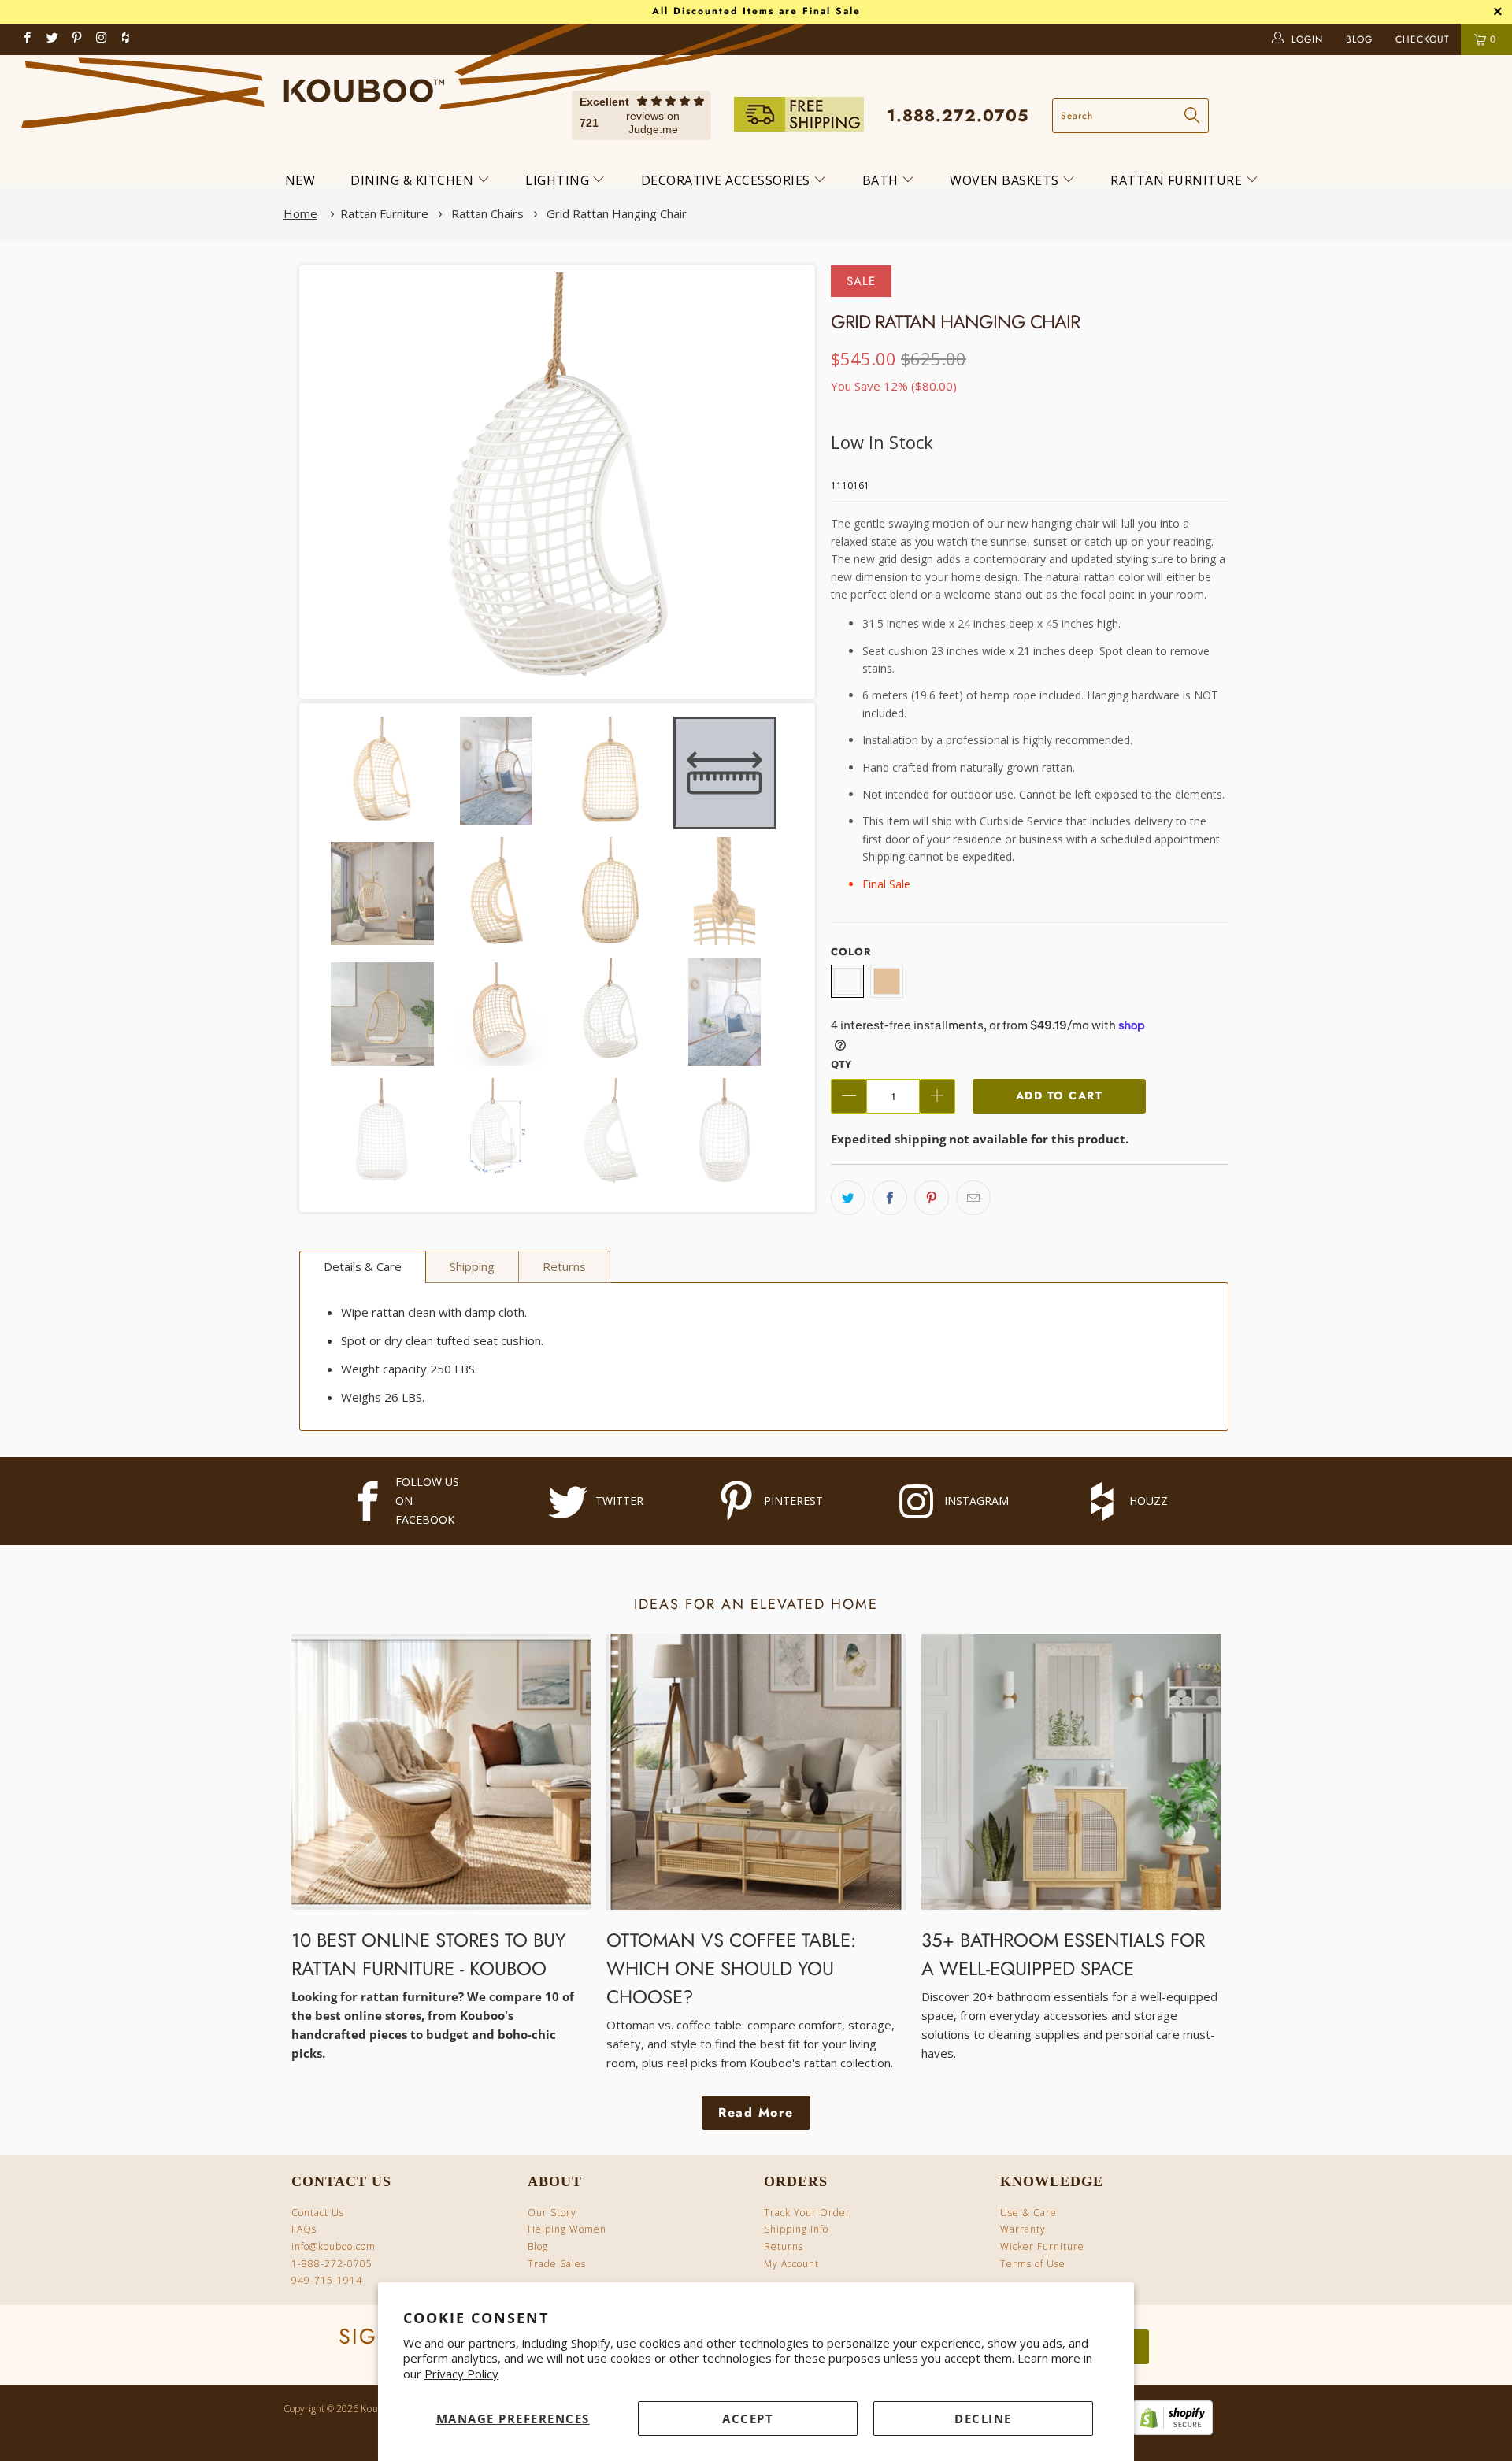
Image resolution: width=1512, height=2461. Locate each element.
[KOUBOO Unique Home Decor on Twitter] (52, 39)
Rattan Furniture (1178, 180)
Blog (538, 2246)
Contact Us (318, 2213)
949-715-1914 (327, 2280)
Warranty (1023, 2229)
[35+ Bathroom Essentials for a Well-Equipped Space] (1071, 1772)
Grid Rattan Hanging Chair (617, 213)
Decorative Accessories (728, 180)
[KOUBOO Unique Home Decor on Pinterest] (78, 39)
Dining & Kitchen (414, 180)
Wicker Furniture (1042, 2246)
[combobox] (1130, 116)
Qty (841, 1064)
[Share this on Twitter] (848, 1198)
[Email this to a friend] (973, 1198)
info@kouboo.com (334, 2246)
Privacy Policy (461, 2374)
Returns (784, 2246)
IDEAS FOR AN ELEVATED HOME (756, 1604)
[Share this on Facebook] (890, 1198)
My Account (791, 2264)
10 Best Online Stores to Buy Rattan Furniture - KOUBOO (428, 1954)
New (300, 180)
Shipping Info (796, 2229)
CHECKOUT (1425, 39)
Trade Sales (557, 2264)
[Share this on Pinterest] (932, 1198)
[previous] (333, 482)
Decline (983, 2418)
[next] (781, 482)
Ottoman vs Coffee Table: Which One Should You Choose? (731, 1968)
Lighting (559, 180)
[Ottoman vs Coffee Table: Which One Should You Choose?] (756, 1772)
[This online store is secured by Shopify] (1169, 2431)
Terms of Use (1033, 2264)
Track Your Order (807, 2213)
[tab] (363, 1267)
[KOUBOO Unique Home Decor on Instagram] (102, 39)
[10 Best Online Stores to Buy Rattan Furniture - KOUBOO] (441, 1772)
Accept (748, 2418)
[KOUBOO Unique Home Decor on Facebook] (28, 39)
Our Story (552, 2213)
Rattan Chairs (487, 213)
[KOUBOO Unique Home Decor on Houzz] (125, 39)
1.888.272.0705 (958, 116)
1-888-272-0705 (332, 2264)
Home (300, 213)
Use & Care (1028, 2213)
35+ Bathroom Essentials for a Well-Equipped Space (1063, 1954)
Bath (882, 180)
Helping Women (567, 2229)
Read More (756, 2113)
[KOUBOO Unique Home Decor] (364, 85)
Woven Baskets (1006, 180)
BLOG (1361, 39)
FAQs (304, 2229)
